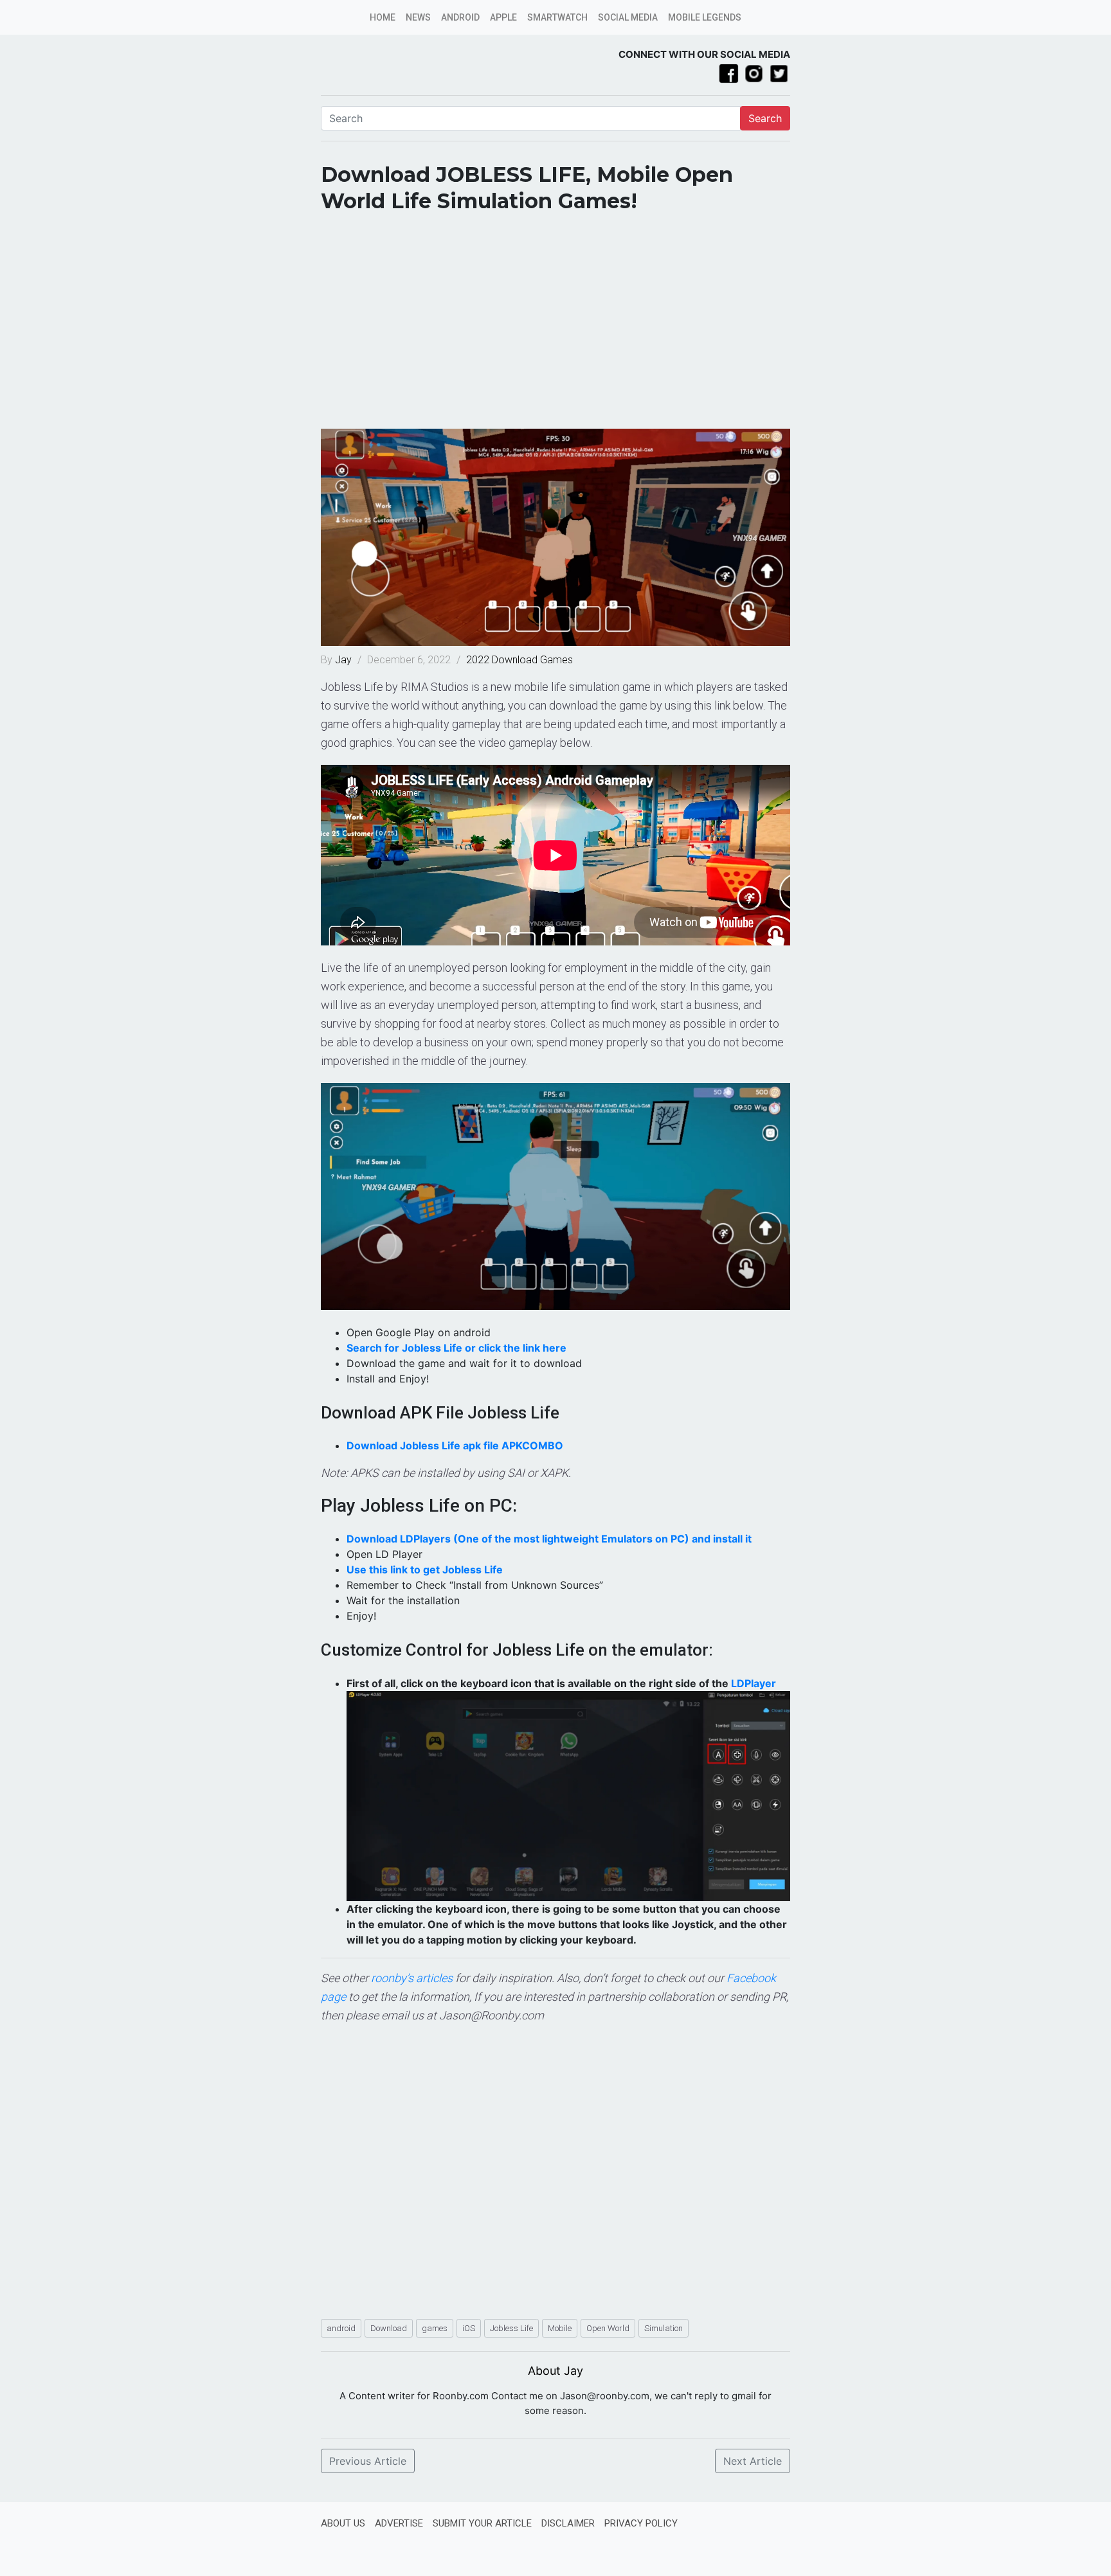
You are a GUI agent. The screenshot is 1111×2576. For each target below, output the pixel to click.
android (341, 2328)
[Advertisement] (555, 326)
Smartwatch (557, 17)
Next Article (753, 2461)
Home (383, 17)
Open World (608, 2328)
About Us (343, 2523)
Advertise (399, 2523)
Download (515, 660)
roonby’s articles (412, 1978)
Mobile (560, 2328)
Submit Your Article (482, 2523)
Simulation (664, 2328)
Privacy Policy (641, 2523)
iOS (469, 2328)
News (418, 17)
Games (556, 660)
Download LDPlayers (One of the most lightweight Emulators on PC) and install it (549, 1539)
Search (765, 118)
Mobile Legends (705, 17)
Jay (345, 660)
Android (460, 17)
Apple (503, 17)
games (435, 2328)
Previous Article (368, 2461)
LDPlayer (754, 1683)
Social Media (628, 17)
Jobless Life (511, 2328)
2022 (478, 660)
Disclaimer (568, 2523)
